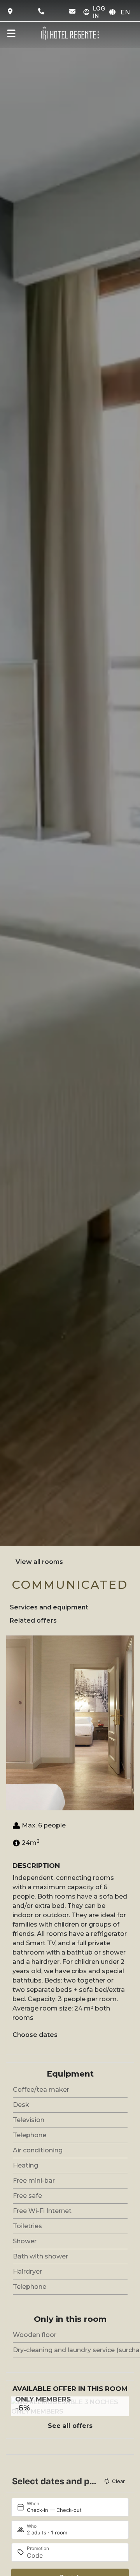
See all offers (70, 2426)
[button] (14, 1723)
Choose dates (35, 2035)
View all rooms (39, 1562)
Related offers (33, 1620)
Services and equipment (49, 1607)
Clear (118, 2481)
